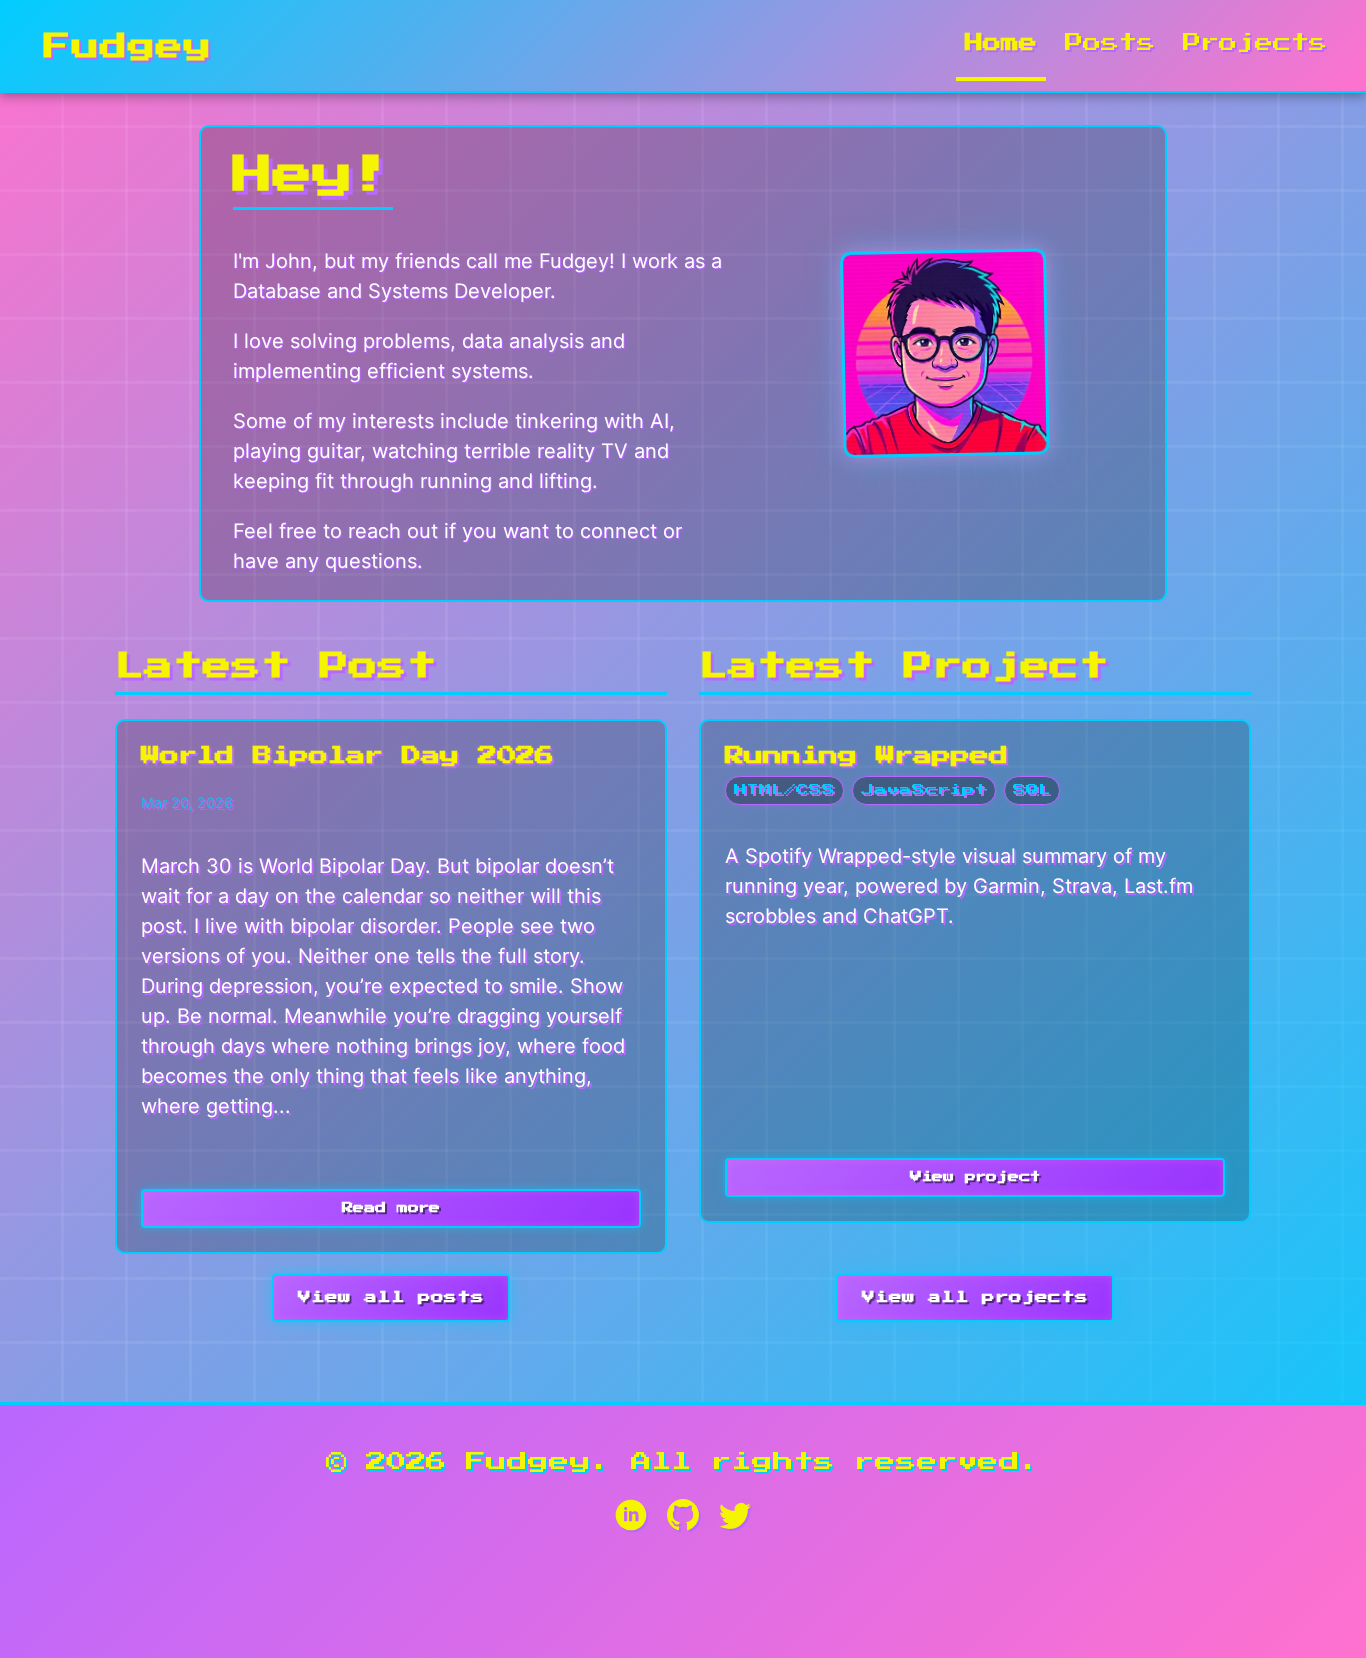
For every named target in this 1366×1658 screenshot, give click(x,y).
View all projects (975, 1297)
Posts (1110, 43)
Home (1001, 43)
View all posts (391, 1297)
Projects (1255, 43)
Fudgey (128, 46)
